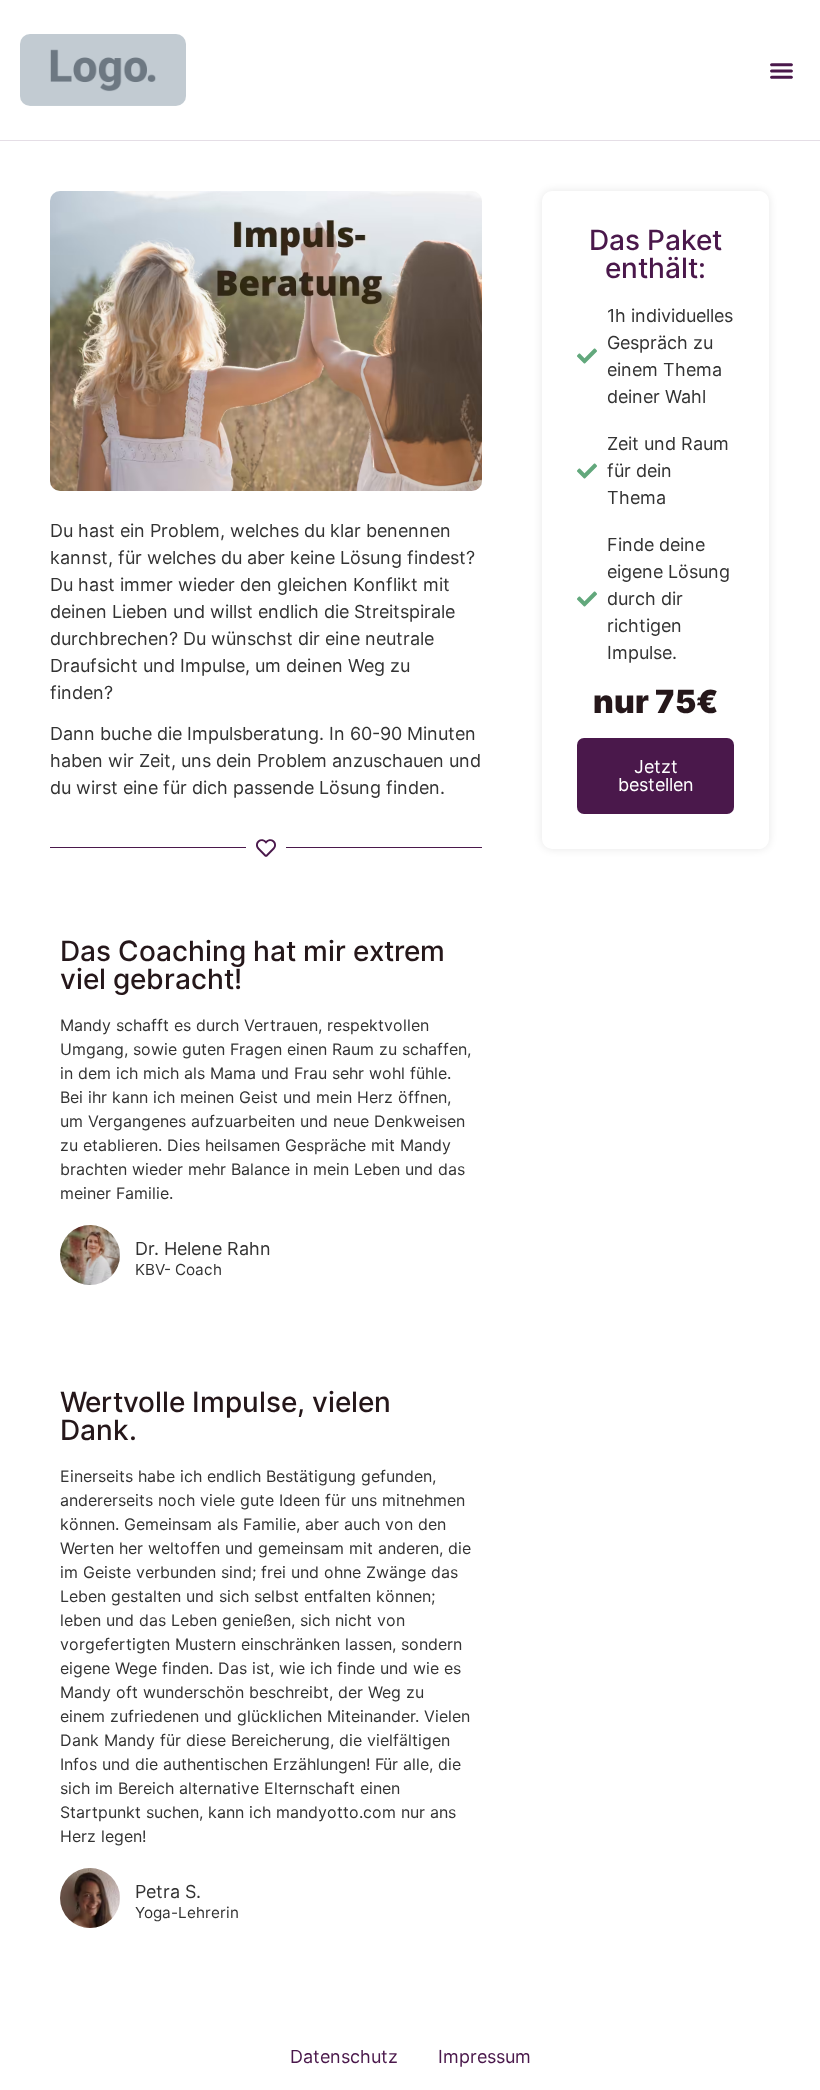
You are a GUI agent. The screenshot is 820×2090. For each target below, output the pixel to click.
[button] (781, 70)
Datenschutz (344, 2056)
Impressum (484, 2056)
